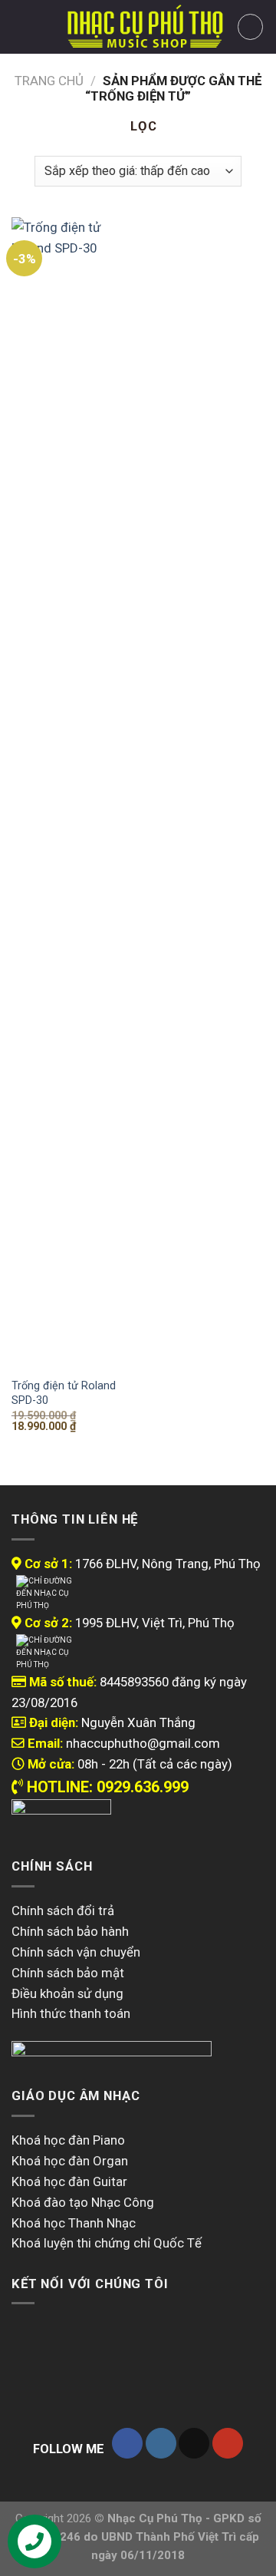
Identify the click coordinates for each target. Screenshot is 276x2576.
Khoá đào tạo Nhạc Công (83, 2202)
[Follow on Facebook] (127, 2443)
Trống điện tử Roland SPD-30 (64, 1393)
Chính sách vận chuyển (76, 1952)
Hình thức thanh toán (71, 2013)
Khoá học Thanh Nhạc (74, 2223)
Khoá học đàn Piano (68, 2140)
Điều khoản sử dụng (67, 1993)
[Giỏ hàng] (251, 27)
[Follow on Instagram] (161, 2443)
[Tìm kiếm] (48, 26)
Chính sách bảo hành (70, 1931)
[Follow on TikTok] (194, 2443)
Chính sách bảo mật (68, 1973)
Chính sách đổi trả (63, 1911)
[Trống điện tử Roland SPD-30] (71, 793)
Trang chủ (49, 81)
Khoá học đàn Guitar (69, 2181)
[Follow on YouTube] (228, 2443)
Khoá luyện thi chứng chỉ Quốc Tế (107, 2243)
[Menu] (21, 27)
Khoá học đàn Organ (70, 2161)
